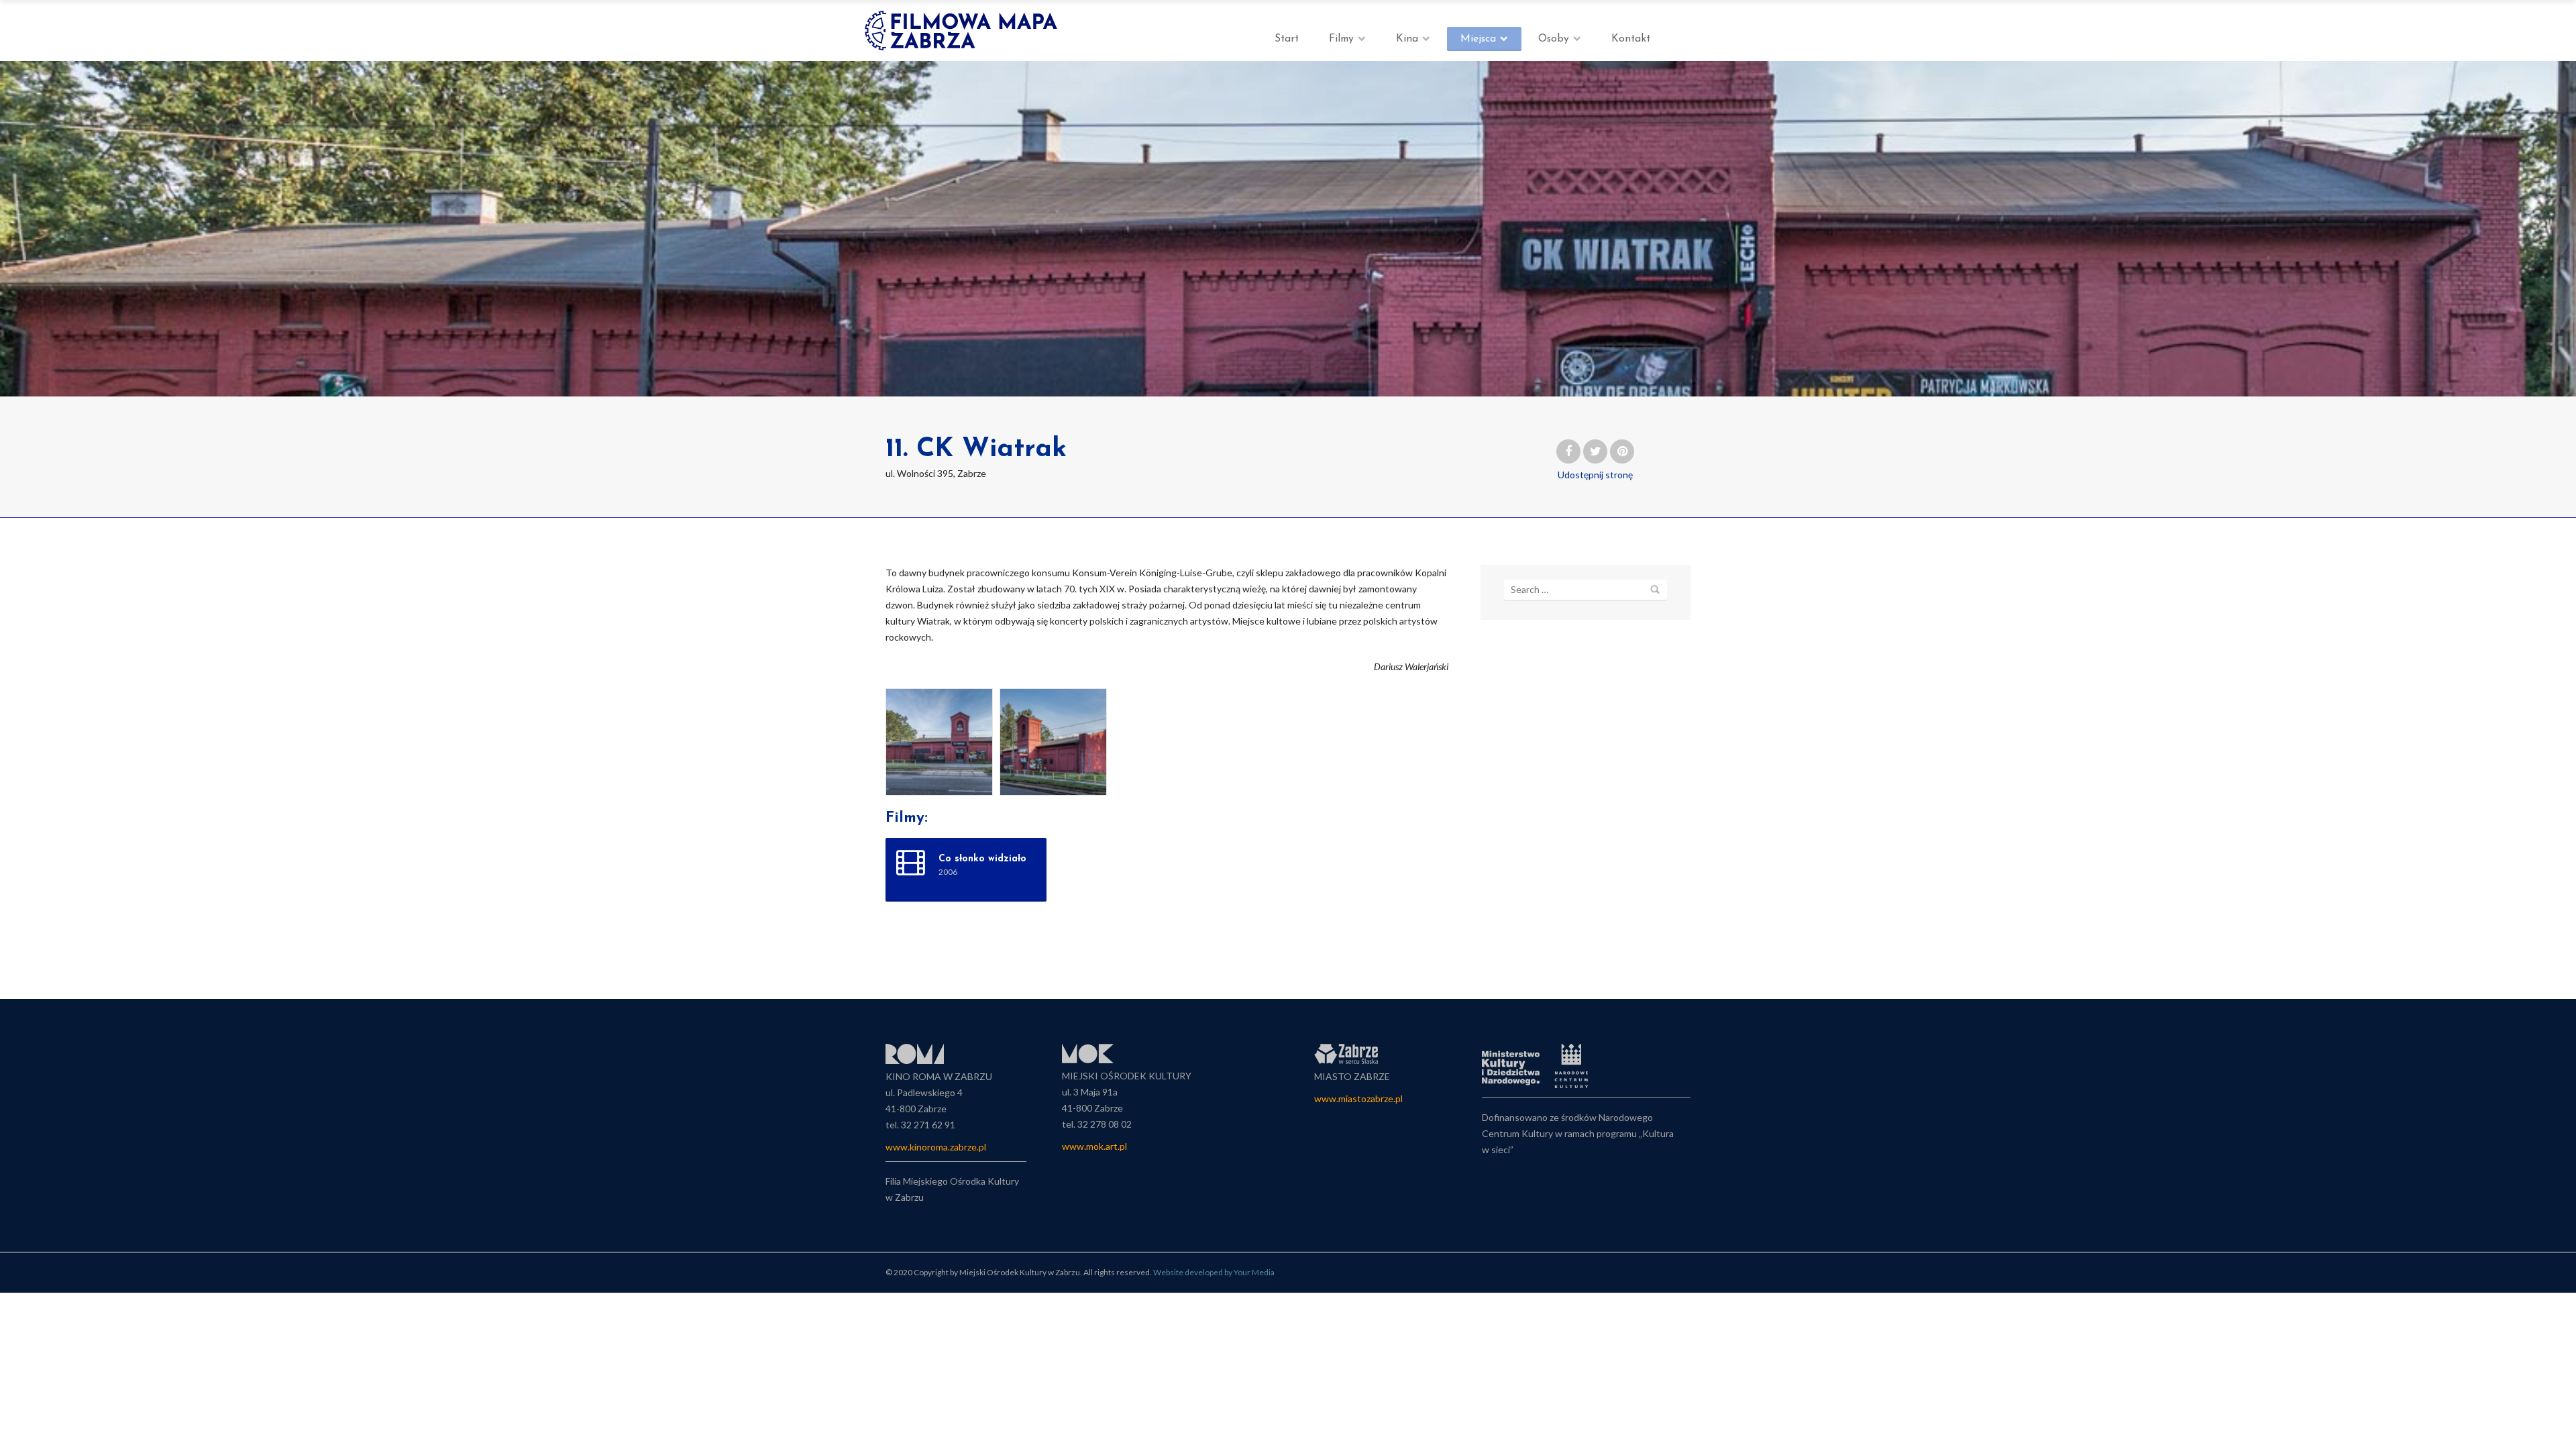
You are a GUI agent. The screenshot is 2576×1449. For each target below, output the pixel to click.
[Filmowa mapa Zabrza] (963, 31)
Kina (1407, 39)
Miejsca (1478, 39)
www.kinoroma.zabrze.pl (936, 1147)
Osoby (1554, 39)
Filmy (1341, 39)
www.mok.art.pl (1094, 1146)
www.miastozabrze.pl (1358, 1098)
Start (1287, 39)
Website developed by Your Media (1214, 1272)
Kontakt (1631, 39)
